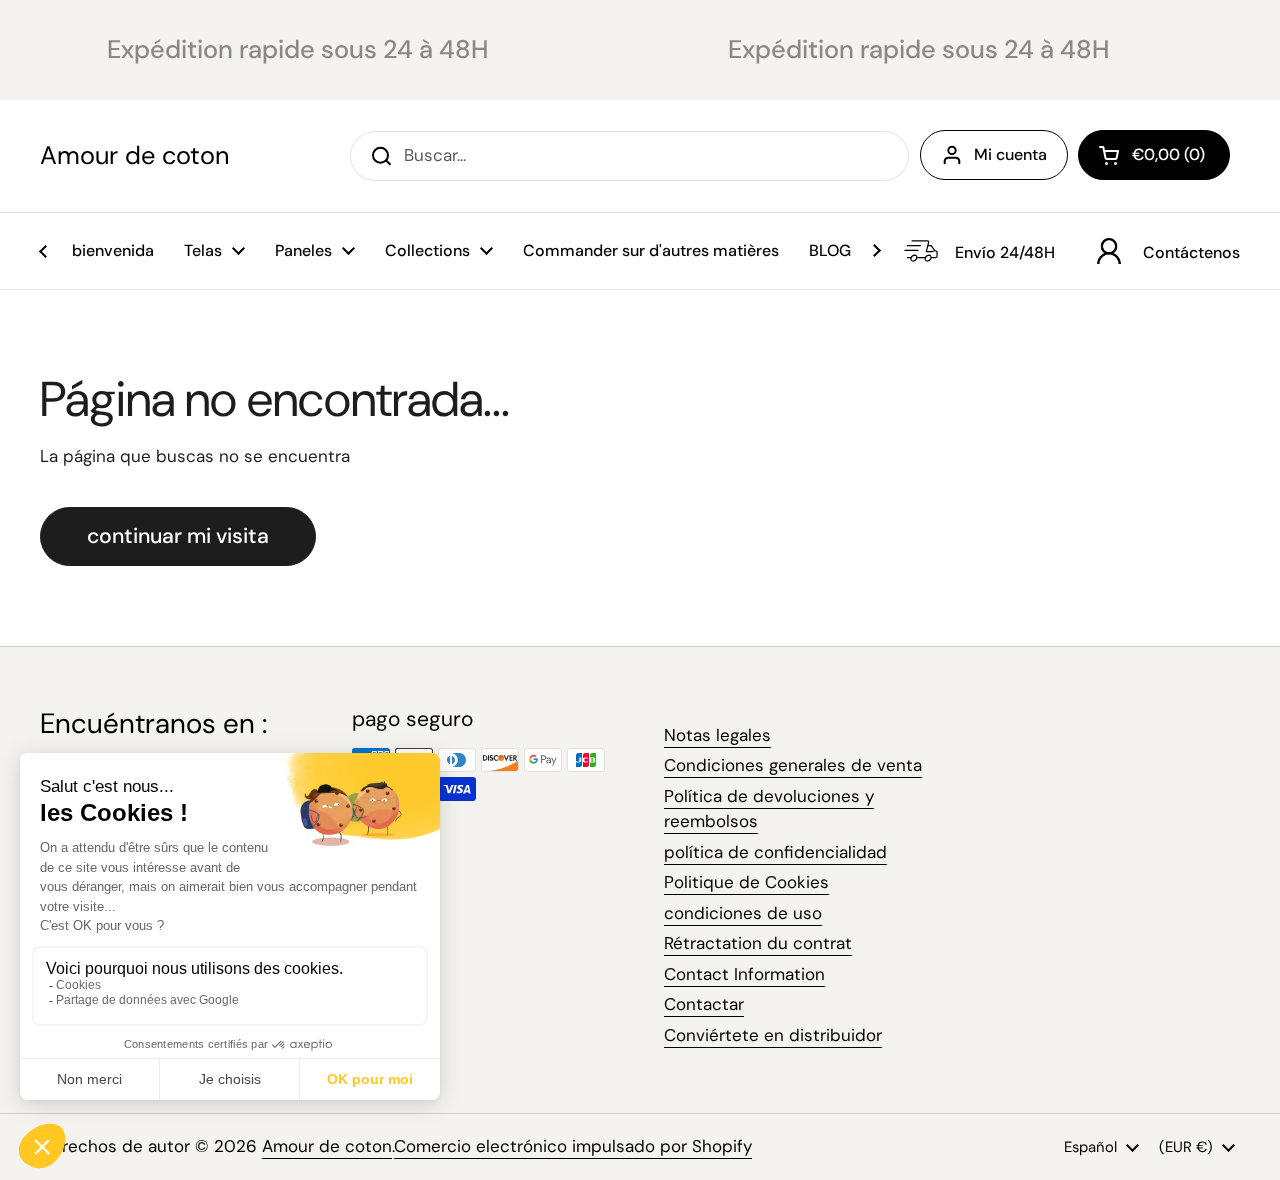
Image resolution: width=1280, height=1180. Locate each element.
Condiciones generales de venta (793, 765)
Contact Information (744, 974)
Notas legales (717, 735)
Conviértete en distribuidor (773, 1035)
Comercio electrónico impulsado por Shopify (573, 1146)
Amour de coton (134, 156)
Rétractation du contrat (758, 943)
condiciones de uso (743, 913)
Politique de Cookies (746, 882)
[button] (1154, 155)
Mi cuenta (1010, 154)
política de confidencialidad (775, 852)
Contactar (704, 1004)
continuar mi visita (178, 536)
